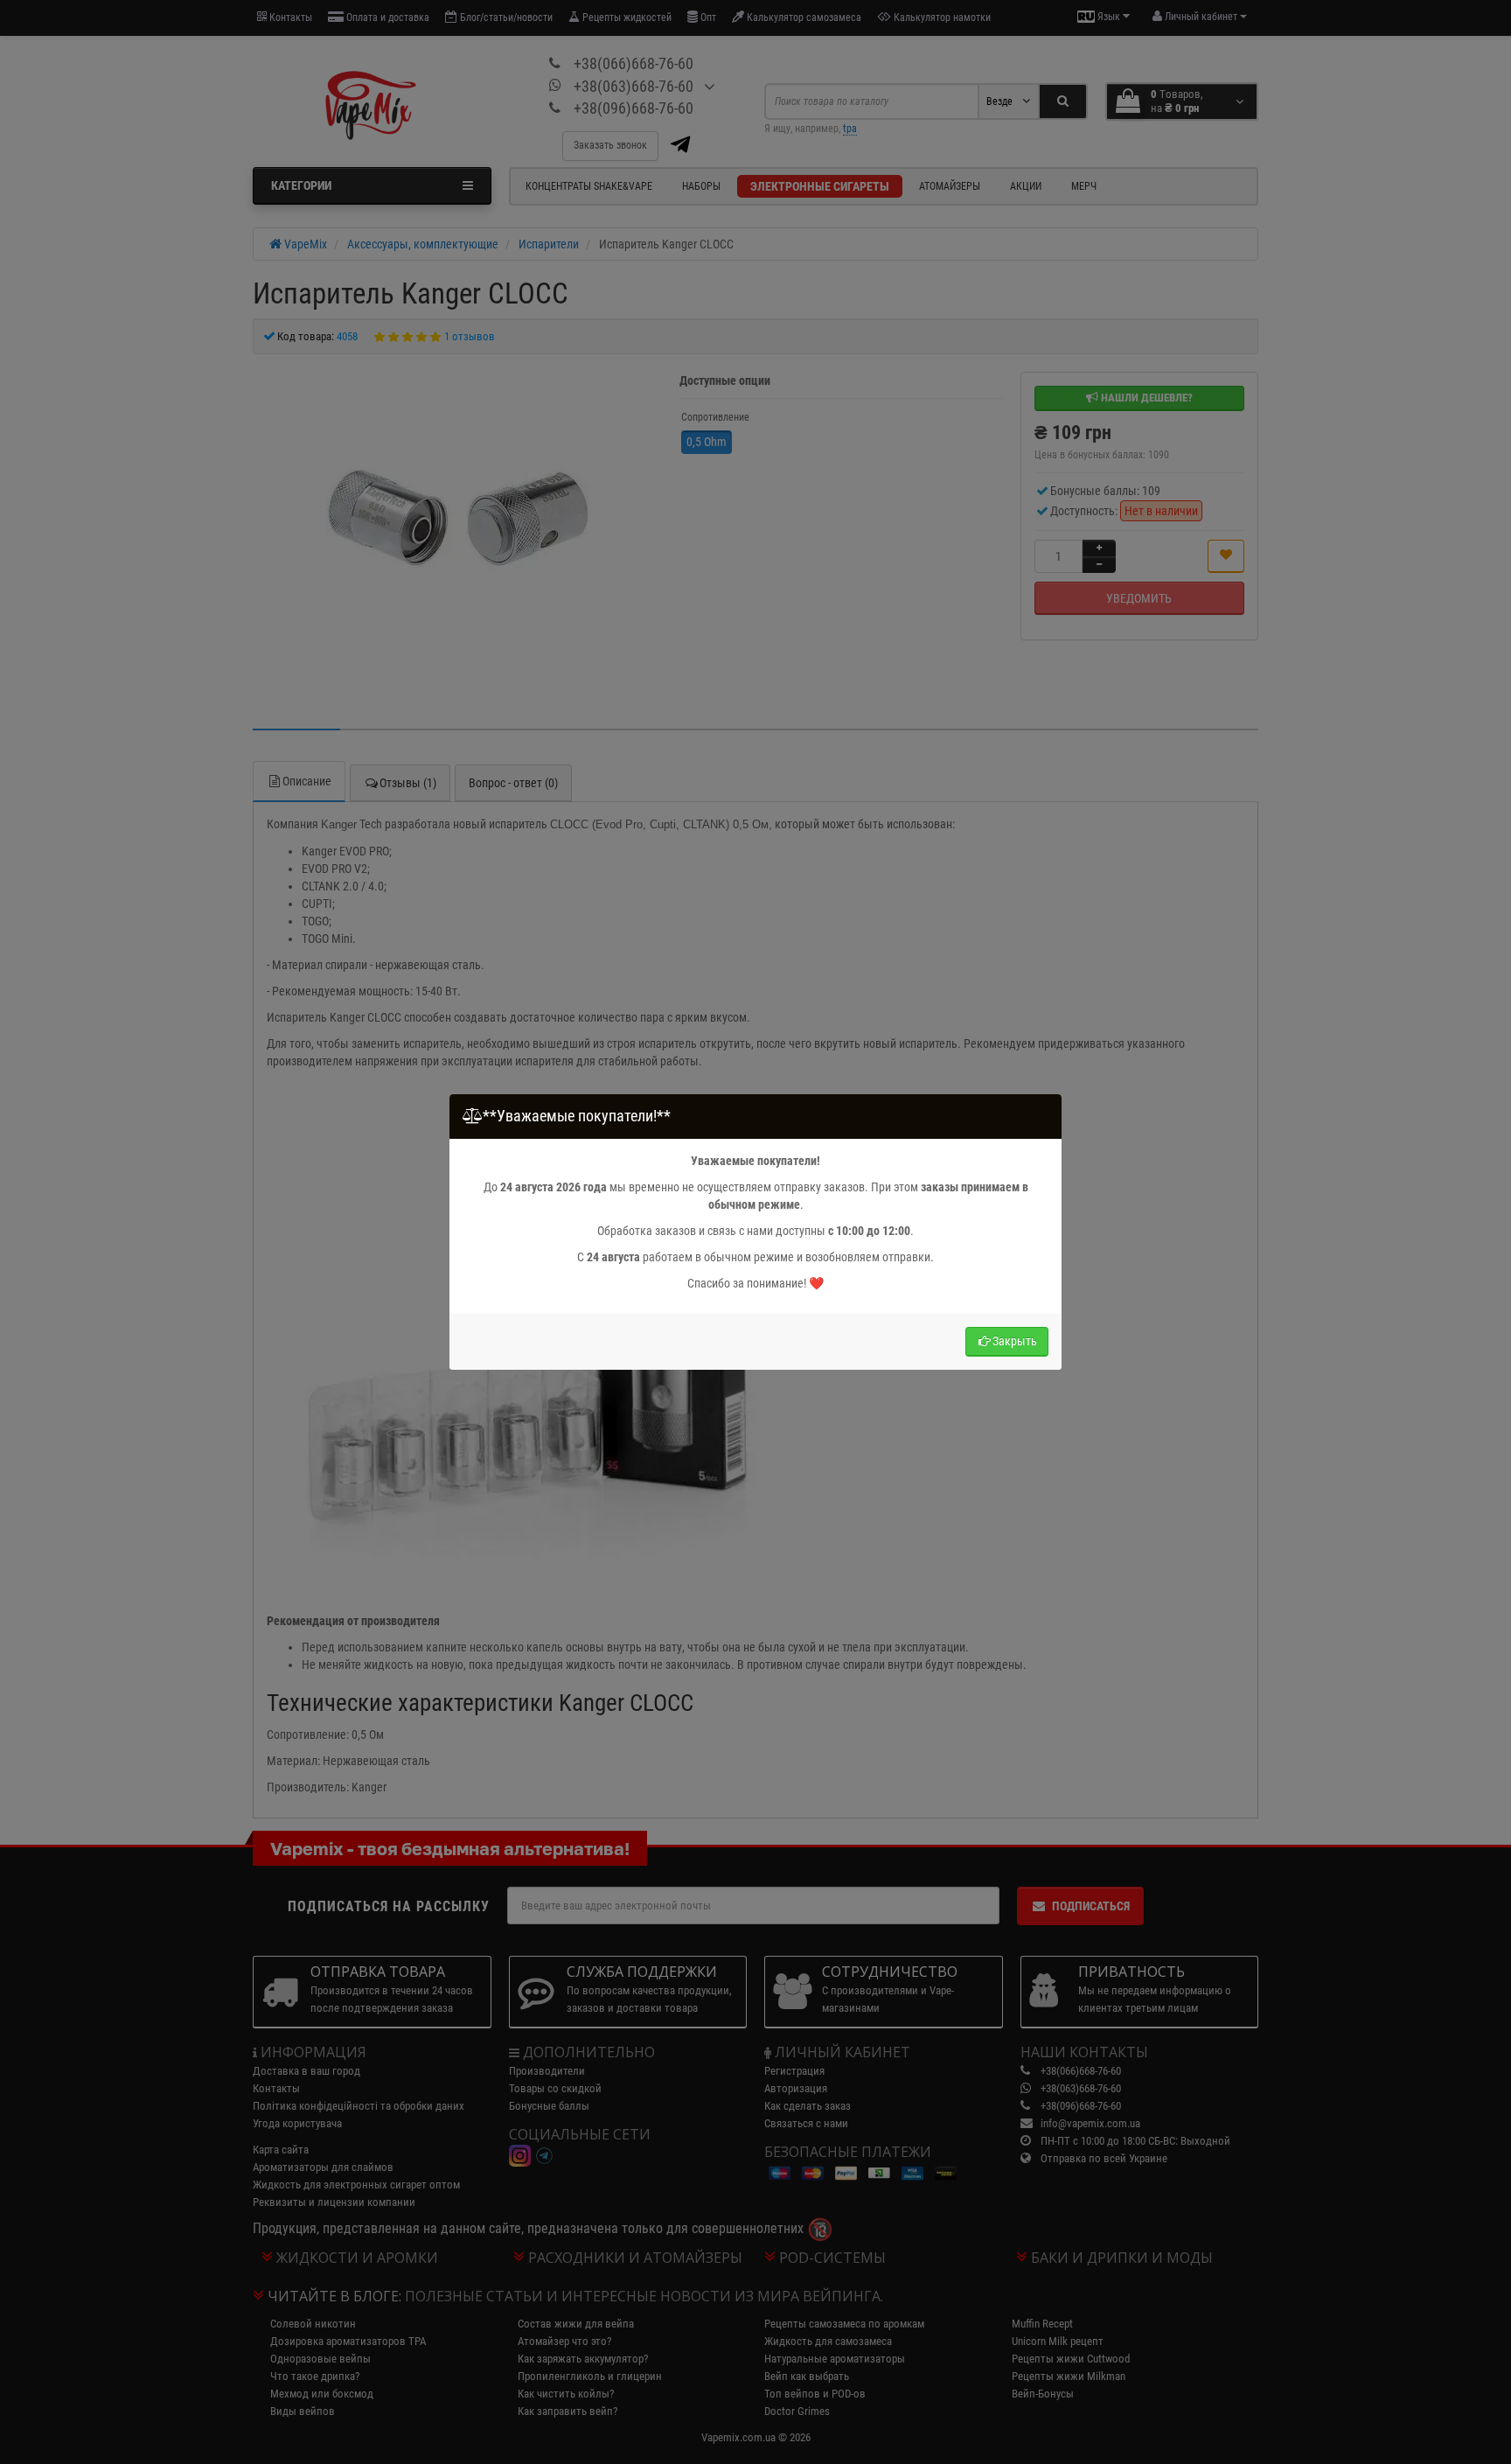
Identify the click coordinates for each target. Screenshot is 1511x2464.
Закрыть (1015, 1341)
